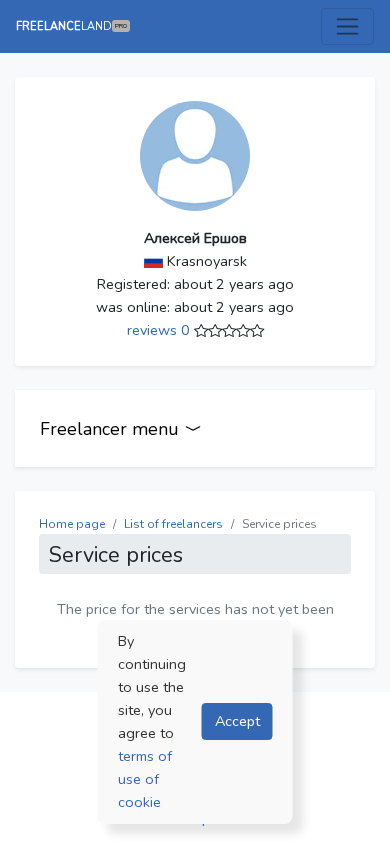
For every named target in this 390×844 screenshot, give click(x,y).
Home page (72, 524)
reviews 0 (160, 330)
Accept (237, 721)
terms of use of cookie (145, 779)
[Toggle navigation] (347, 26)
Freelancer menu (112, 429)
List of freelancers (173, 524)
